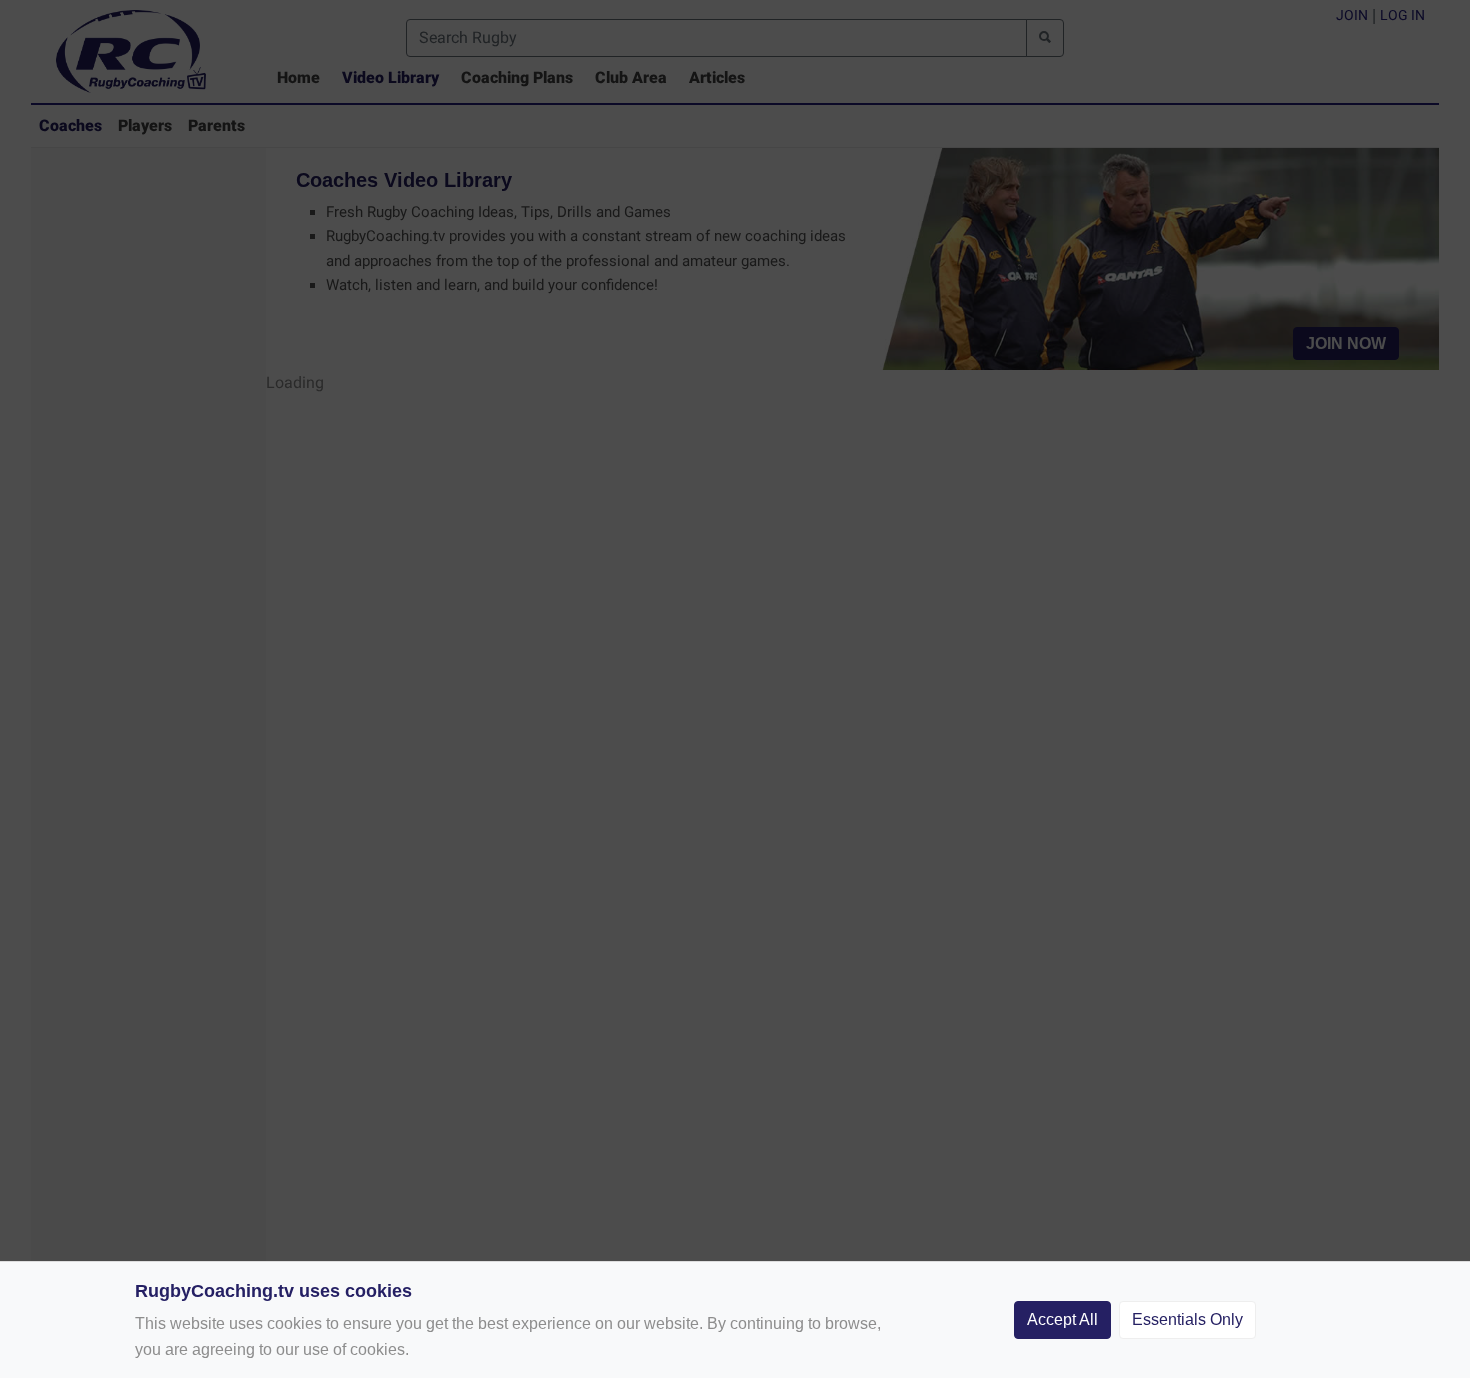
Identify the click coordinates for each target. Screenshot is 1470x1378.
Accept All (1062, 1319)
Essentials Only (1187, 1319)
